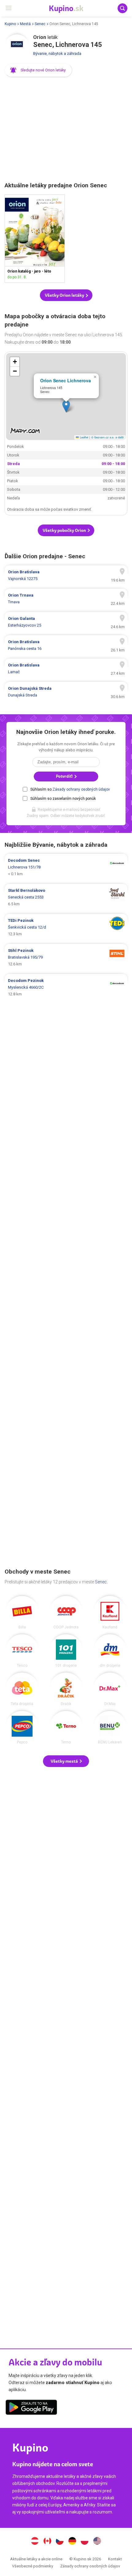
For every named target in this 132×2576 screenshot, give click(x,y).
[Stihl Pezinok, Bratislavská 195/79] (66, 957)
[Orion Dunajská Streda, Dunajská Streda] (66, 692)
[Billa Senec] (22, 1612)
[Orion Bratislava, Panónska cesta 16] (66, 645)
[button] (38, 70)
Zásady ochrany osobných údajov (81, 789)
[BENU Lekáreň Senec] (110, 1727)
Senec (40, 24)
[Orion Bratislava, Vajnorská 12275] (66, 575)
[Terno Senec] (66, 1727)
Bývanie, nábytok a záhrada (57, 53)
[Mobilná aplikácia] (31, 2408)
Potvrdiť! (65, 776)
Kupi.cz (60, 2542)
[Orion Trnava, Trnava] (66, 599)
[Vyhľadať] (122, 8)
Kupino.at (35, 2542)
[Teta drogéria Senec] (22, 1689)
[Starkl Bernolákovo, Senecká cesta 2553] (66, 897)
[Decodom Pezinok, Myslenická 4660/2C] (66, 987)
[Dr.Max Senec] (110, 1689)
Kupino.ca (47, 2542)
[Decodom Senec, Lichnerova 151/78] (66, 867)
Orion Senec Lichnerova (66, 380)
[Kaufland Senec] (110, 1612)
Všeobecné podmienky (33, 2566)
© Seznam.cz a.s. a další (108, 437)
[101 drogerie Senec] (66, 1651)
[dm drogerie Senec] (110, 1651)
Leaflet (84, 437)
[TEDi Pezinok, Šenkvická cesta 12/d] (66, 927)
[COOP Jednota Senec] (66, 1612)
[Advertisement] (66, 130)
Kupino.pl (85, 2542)
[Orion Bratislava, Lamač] (66, 669)
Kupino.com (97, 2542)
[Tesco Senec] (22, 1651)
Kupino (10, 24)
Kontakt (115, 2559)
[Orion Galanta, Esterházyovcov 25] (66, 622)
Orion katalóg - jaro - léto (35, 239)
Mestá (25, 24)
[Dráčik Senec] (66, 1689)
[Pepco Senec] (22, 1727)
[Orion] (17, 47)
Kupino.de (72, 2542)
